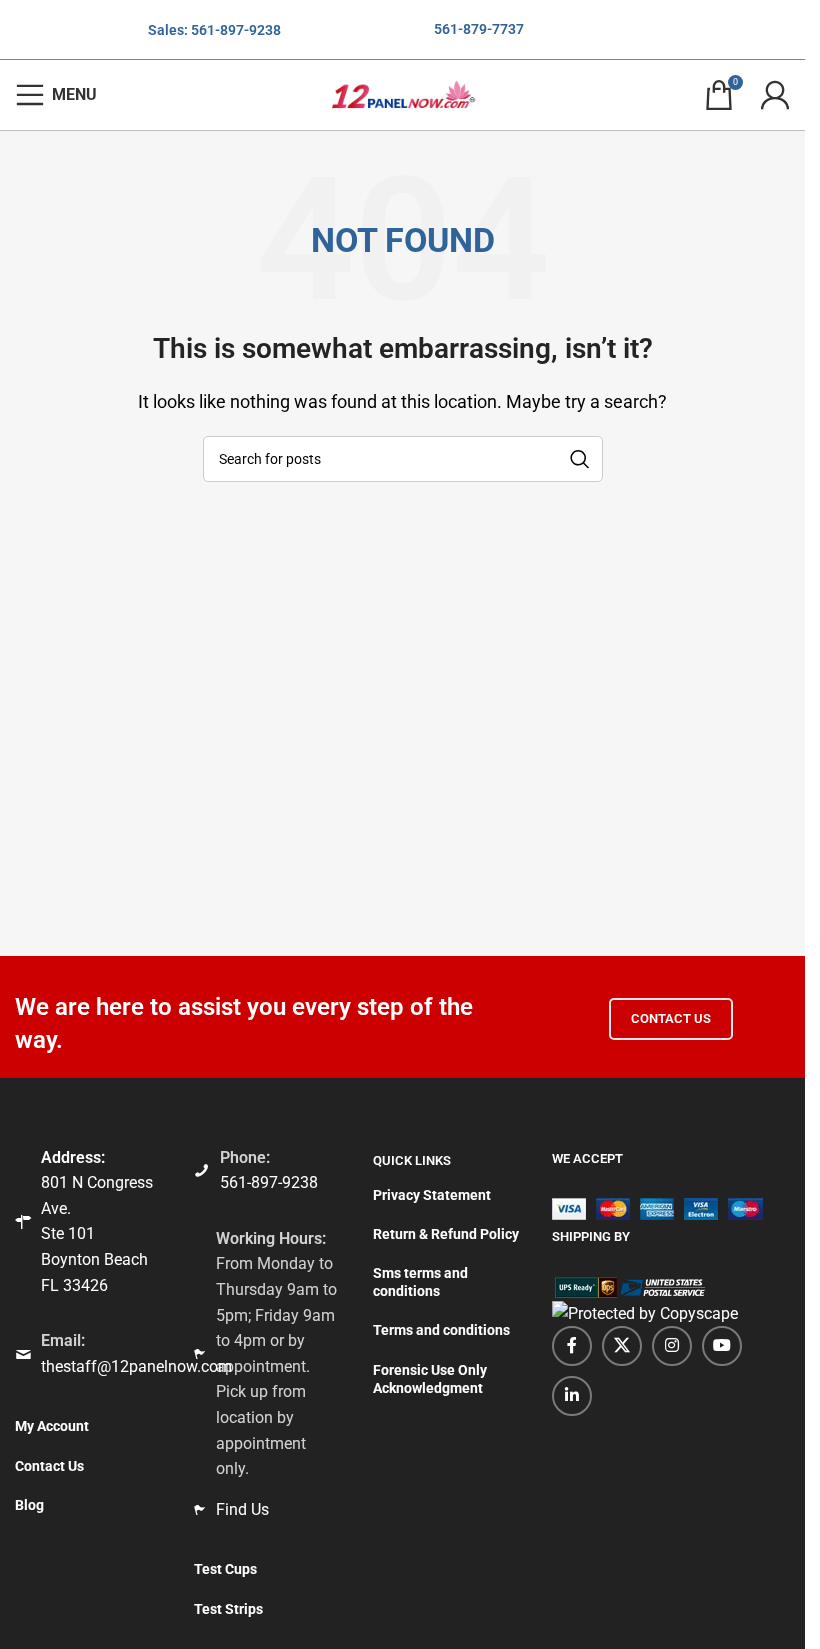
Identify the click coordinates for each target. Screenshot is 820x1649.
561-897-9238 (236, 30)
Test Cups (225, 1569)
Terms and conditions (441, 1330)
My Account (52, 1426)
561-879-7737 (479, 29)
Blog (29, 1505)
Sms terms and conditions (420, 1282)
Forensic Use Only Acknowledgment (430, 1379)
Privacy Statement (432, 1195)
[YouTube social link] (722, 1346)
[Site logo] (403, 93)
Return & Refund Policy (446, 1234)
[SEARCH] (580, 459)
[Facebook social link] (572, 1346)
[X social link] (622, 1346)
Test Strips (228, 1609)
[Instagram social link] (672, 1346)
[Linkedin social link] (572, 1396)
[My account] (775, 95)
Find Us (242, 1509)
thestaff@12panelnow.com (136, 1366)
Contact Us (671, 1018)
